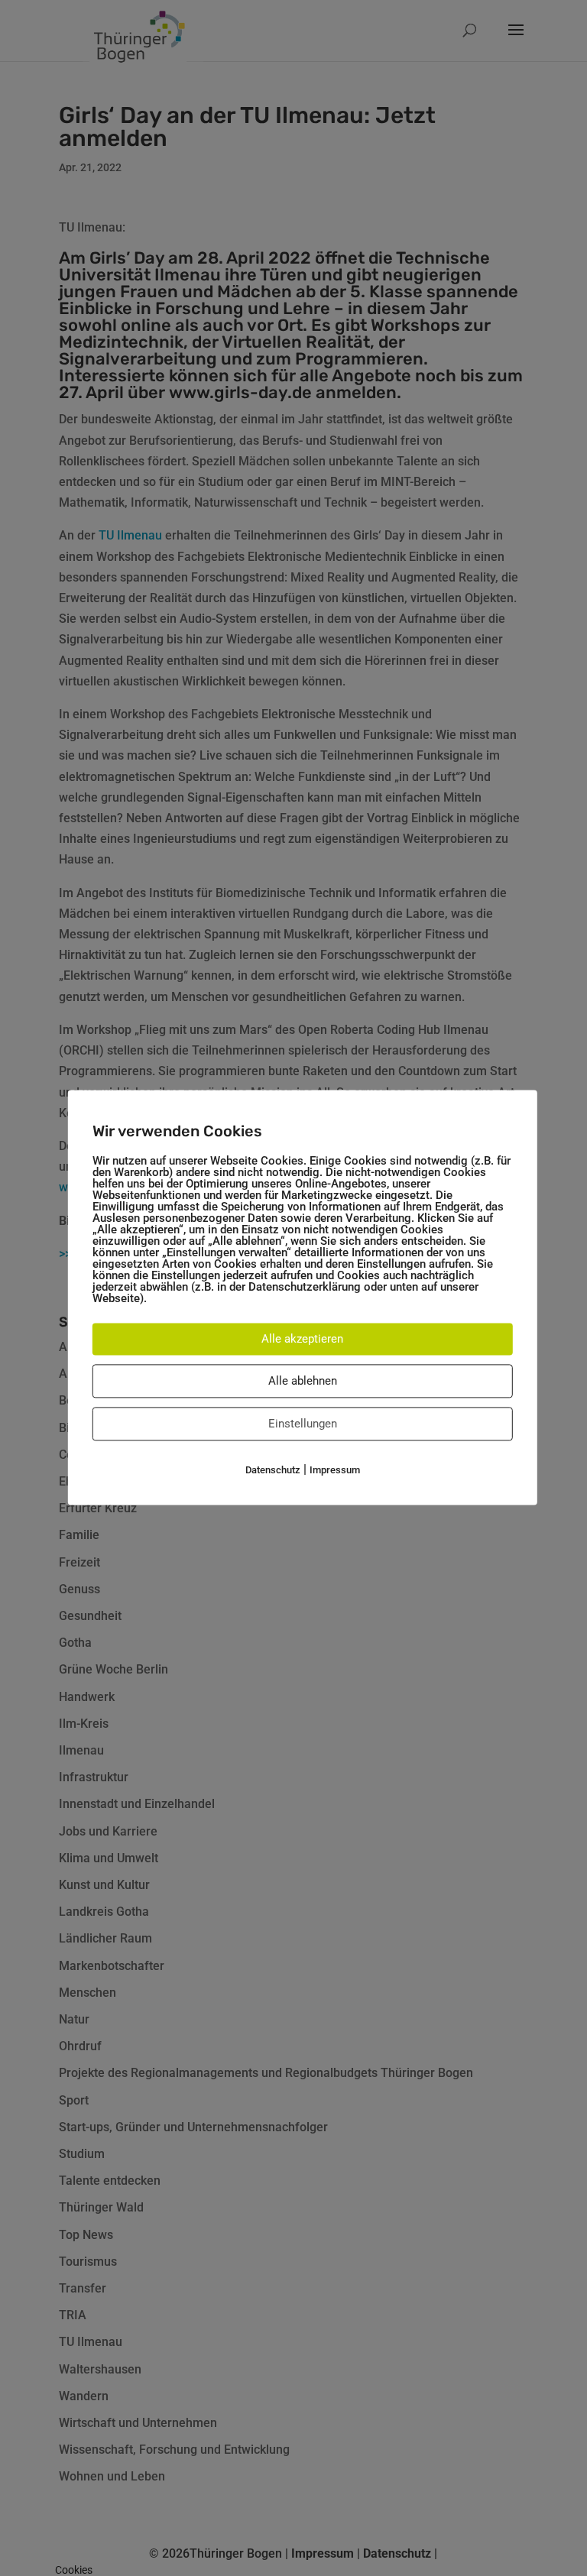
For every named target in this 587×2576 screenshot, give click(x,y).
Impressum (335, 1470)
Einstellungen (303, 1424)
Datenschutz (273, 1470)
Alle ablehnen (303, 1381)
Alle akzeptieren (302, 1339)
